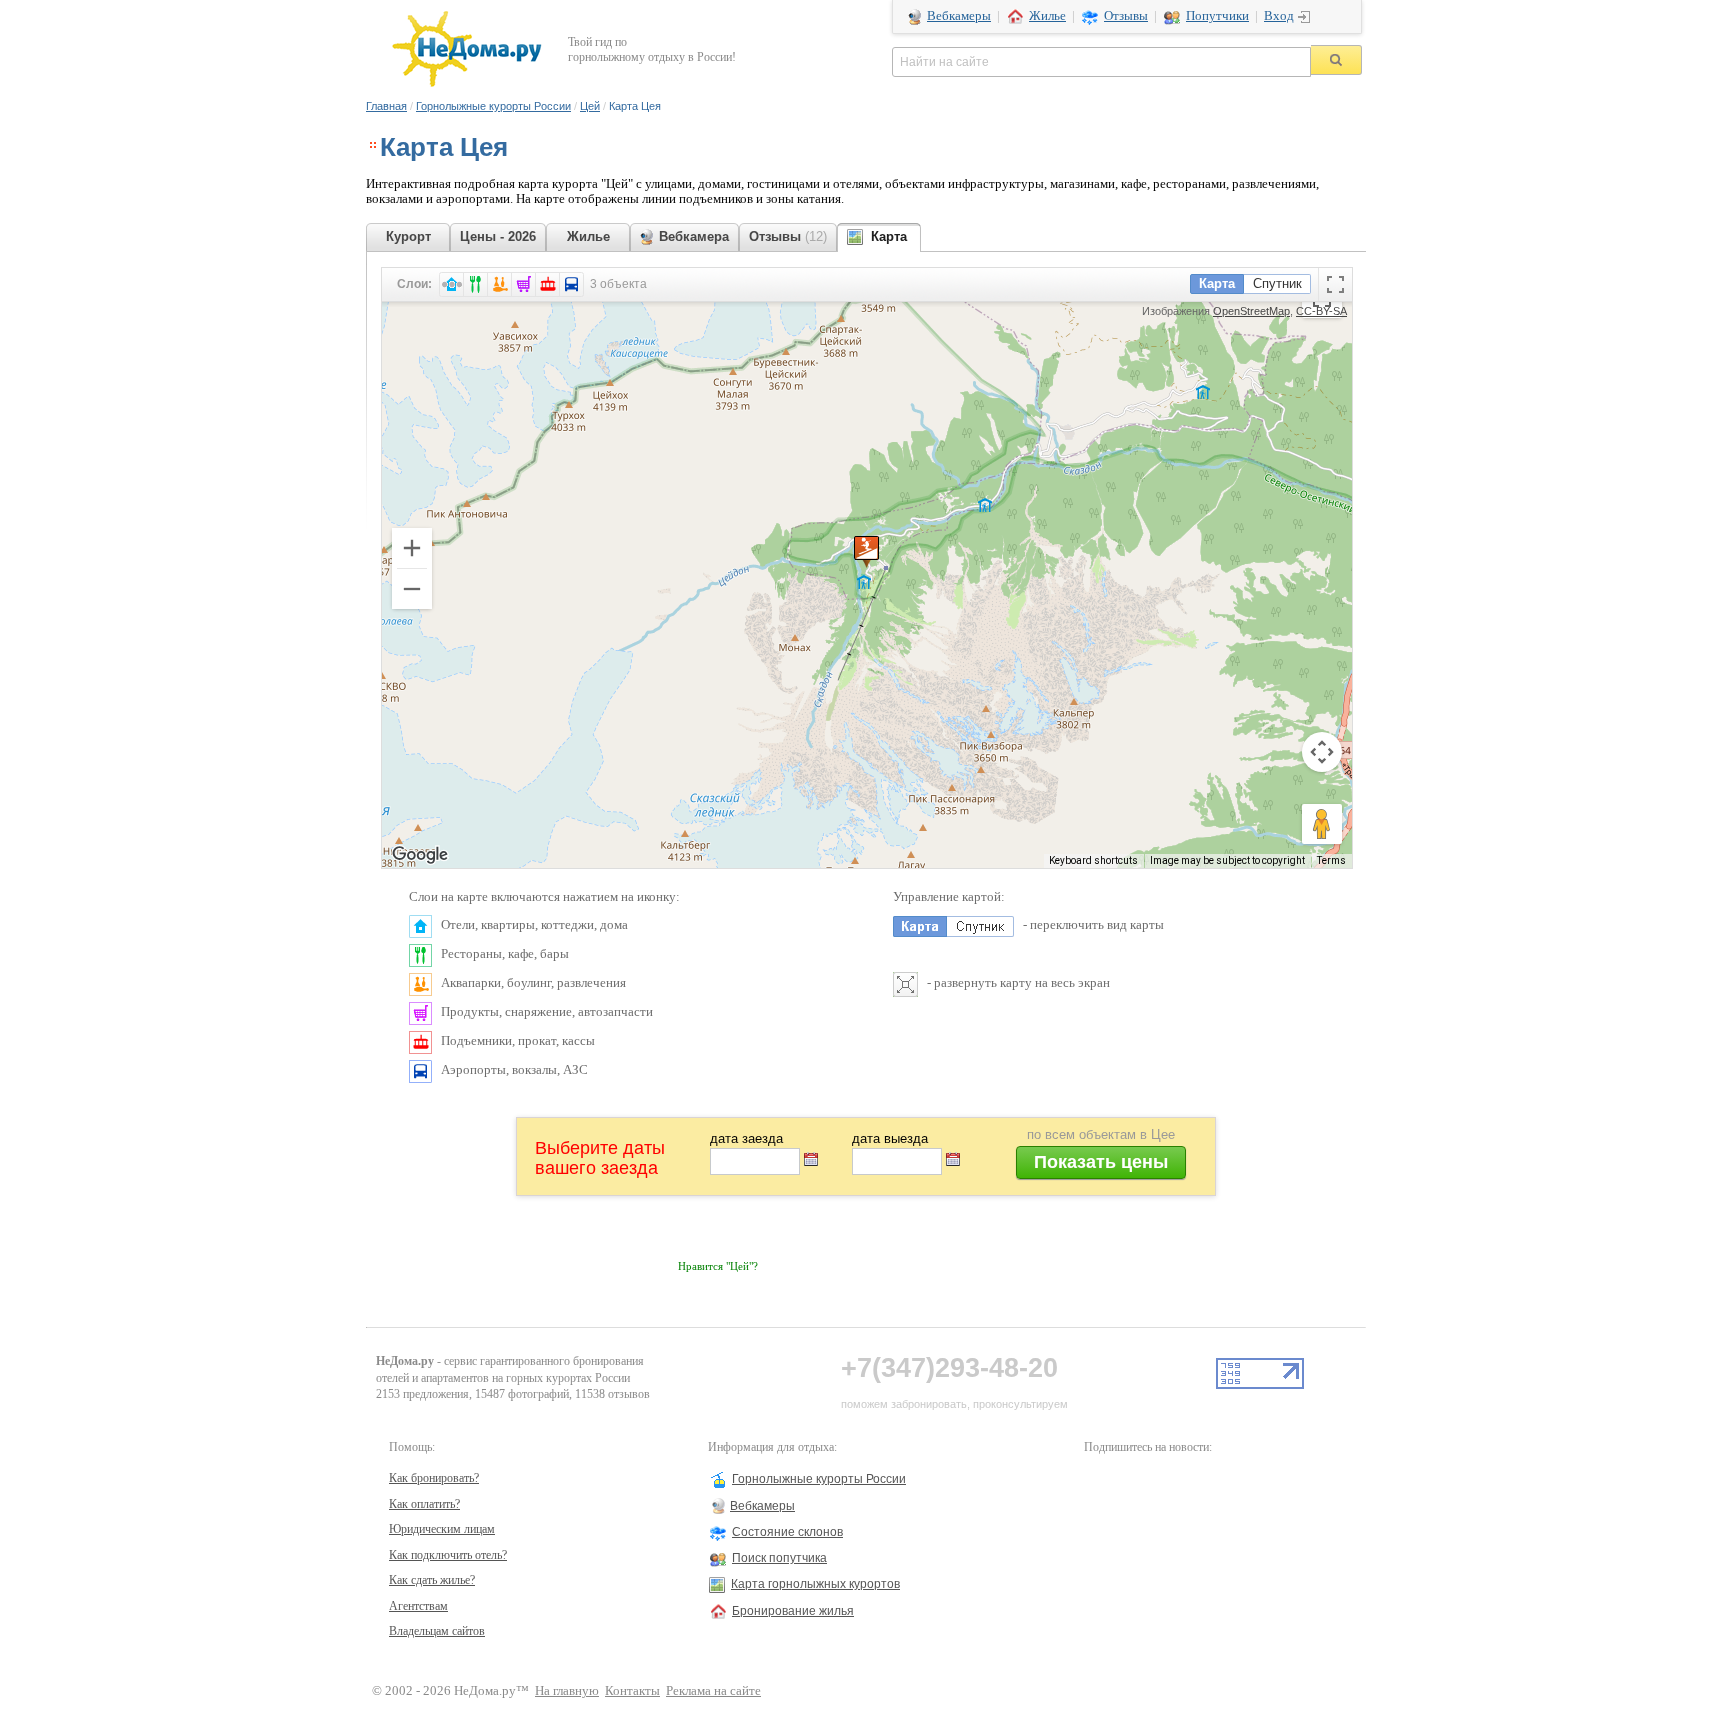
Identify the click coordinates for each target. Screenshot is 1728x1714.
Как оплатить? (424, 1504)
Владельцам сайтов (437, 1631)
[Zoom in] (412, 548)
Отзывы (1126, 16)
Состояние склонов (787, 1532)
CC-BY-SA (1321, 311)
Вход (1279, 16)
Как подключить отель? (448, 1555)
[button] (866, 552)
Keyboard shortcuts (1093, 860)
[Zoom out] (412, 589)
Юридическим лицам (442, 1529)
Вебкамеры (959, 16)
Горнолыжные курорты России (493, 106)
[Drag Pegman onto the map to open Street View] (1322, 824)
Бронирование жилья (793, 1611)
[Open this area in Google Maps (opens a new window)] (420, 855)
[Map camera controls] (1322, 752)
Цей (590, 106)
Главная (386, 106)
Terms (1331, 860)
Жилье (1047, 16)
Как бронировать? (434, 1478)
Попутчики (1217, 16)
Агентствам (418, 1606)
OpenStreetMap (1251, 311)
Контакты (632, 1691)
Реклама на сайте (713, 1691)
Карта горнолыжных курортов (815, 1584)
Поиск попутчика (779, 1558)
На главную (567, 1691)
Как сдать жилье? (432, 1580)
